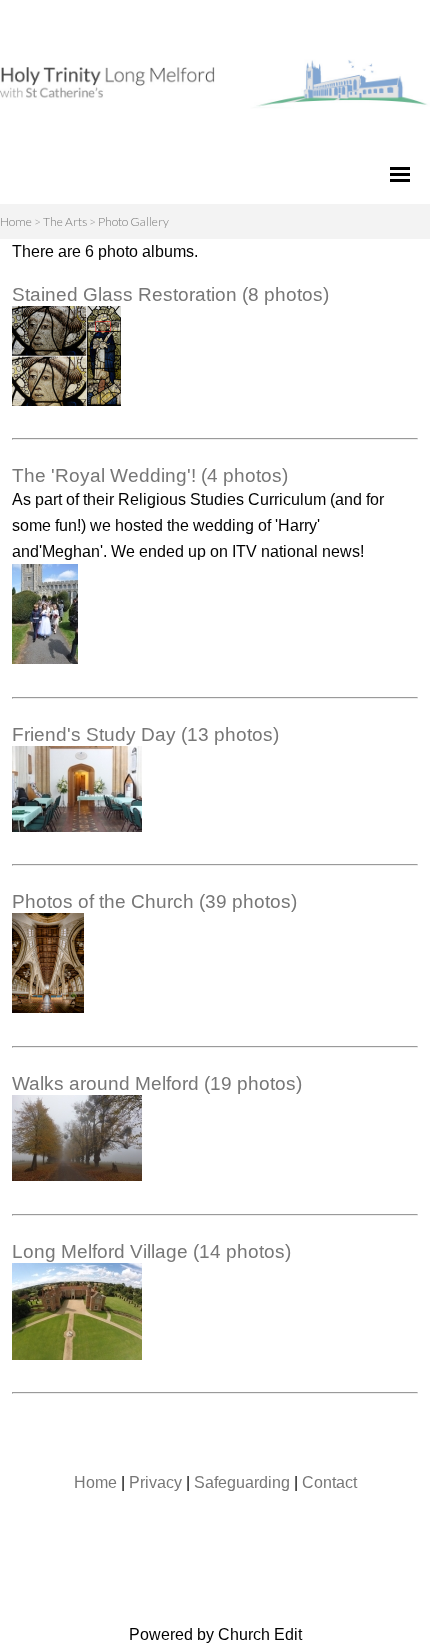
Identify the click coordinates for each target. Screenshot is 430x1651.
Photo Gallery (133, 221)
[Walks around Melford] (77, 1175)
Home (16, 221)
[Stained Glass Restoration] (66, 400)
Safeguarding (242, 1482)
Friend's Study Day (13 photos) (145, 734)
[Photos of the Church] (48, 1007)
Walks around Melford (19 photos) (157, 1083)
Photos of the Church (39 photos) (154, 901)
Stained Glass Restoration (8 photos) (170, 294)
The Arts (65, 221)
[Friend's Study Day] (77, 826)
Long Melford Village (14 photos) (151, 1251)
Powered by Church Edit (215, 1634)
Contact (329, 1482)
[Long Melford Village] (77, 1354)
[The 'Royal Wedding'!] (45, 658)
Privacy (155, 1482)
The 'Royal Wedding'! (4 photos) (150, 475)
